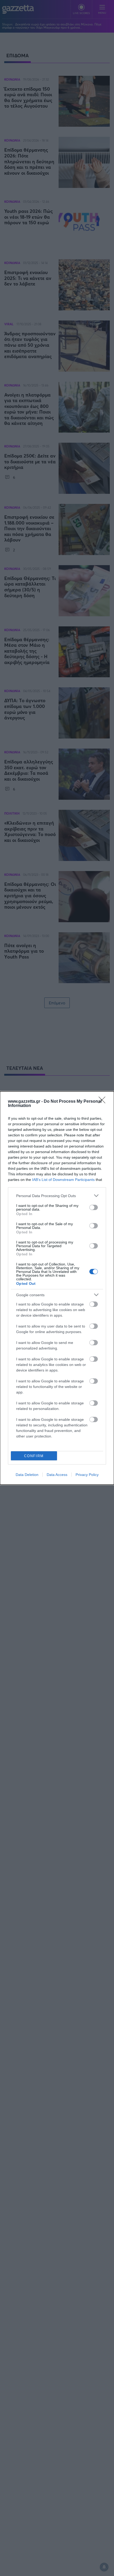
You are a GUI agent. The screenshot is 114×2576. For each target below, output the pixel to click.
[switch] (94, 1207)
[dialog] (57, 1288)
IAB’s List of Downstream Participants (63, 1180)
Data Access (57, 1475)
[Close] (104, 1102)
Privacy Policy (87, 1475)
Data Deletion (27, 1475)
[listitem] (57, 1196)
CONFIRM (34, 1456)
